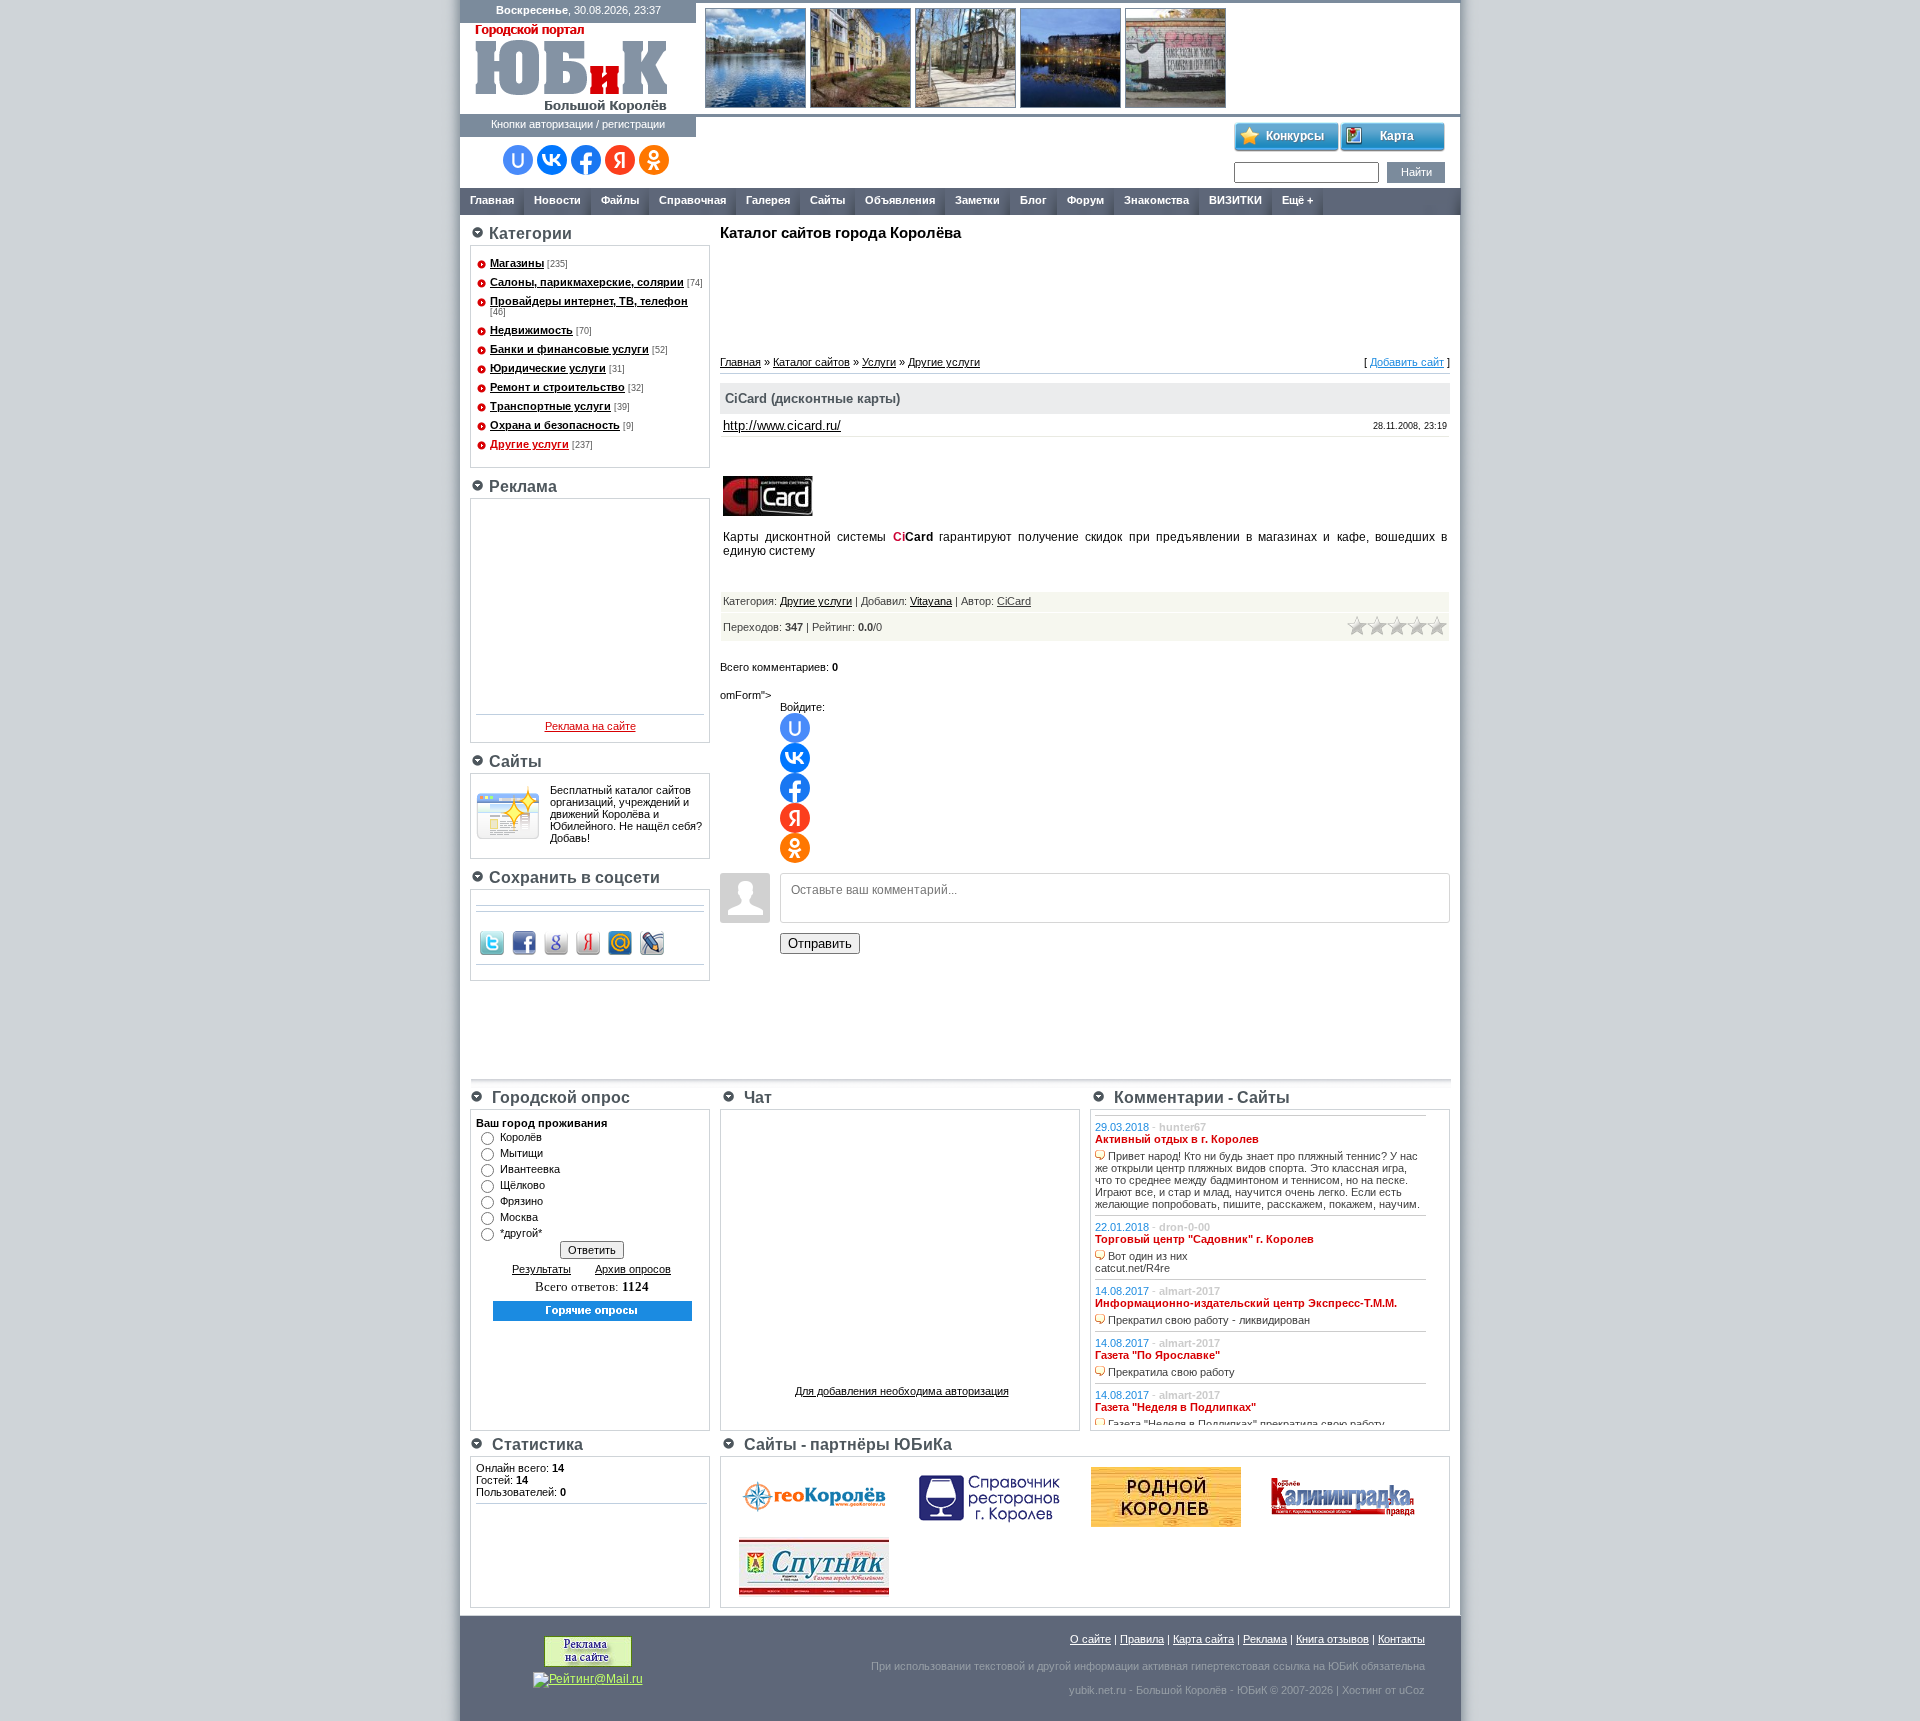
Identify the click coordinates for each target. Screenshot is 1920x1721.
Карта (1397, 136)
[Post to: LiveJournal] (652, 942)
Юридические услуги (548, 368)
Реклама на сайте (590, 726)
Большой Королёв (1181, 1690)
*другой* (521, 1233)
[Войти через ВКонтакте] (552, 160)
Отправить (820, 943)
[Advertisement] (964, 153)
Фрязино (521, 1201)
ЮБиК (1343, 1666)
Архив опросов (633, 1269)
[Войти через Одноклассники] (654, 160)
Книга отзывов (1332, 1639)
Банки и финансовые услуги (569, 349)
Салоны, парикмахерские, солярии (587, 282)
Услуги (879, 362)
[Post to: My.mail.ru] (620, 942)
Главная (740, 362)
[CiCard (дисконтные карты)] (768, 512)
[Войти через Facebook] (586, 160)
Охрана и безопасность (555, 425)
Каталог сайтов (811, 362)
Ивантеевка (530, 1169)
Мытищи (521, 1153)
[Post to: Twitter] (492, 942)
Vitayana (931, 601)
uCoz (1412, 1690)
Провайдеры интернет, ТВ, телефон (589, 301)
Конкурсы (1295, 136)
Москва (519, 1217)
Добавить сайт (1407, 362)
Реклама (1265, 1639)
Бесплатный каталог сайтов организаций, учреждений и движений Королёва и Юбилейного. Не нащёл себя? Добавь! (626, 814)
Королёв (521, 1137)
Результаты (541, 1269)
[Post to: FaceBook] (524, 942)
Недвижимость (531, 330)
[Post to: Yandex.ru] (588, 942)
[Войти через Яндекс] (620, 160)
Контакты (1401, 1639)
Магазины (517, 263)
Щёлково (522, 1185)
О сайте (1090, 1639)
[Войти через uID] (518, 160)
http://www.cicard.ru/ (782, 425)
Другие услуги (529, 444)
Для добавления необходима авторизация (902, 1391)
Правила (1142, 1639)
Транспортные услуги (550, 406)
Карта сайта (1203, 1639)
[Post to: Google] (556, 942)
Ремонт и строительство (557, 387)
